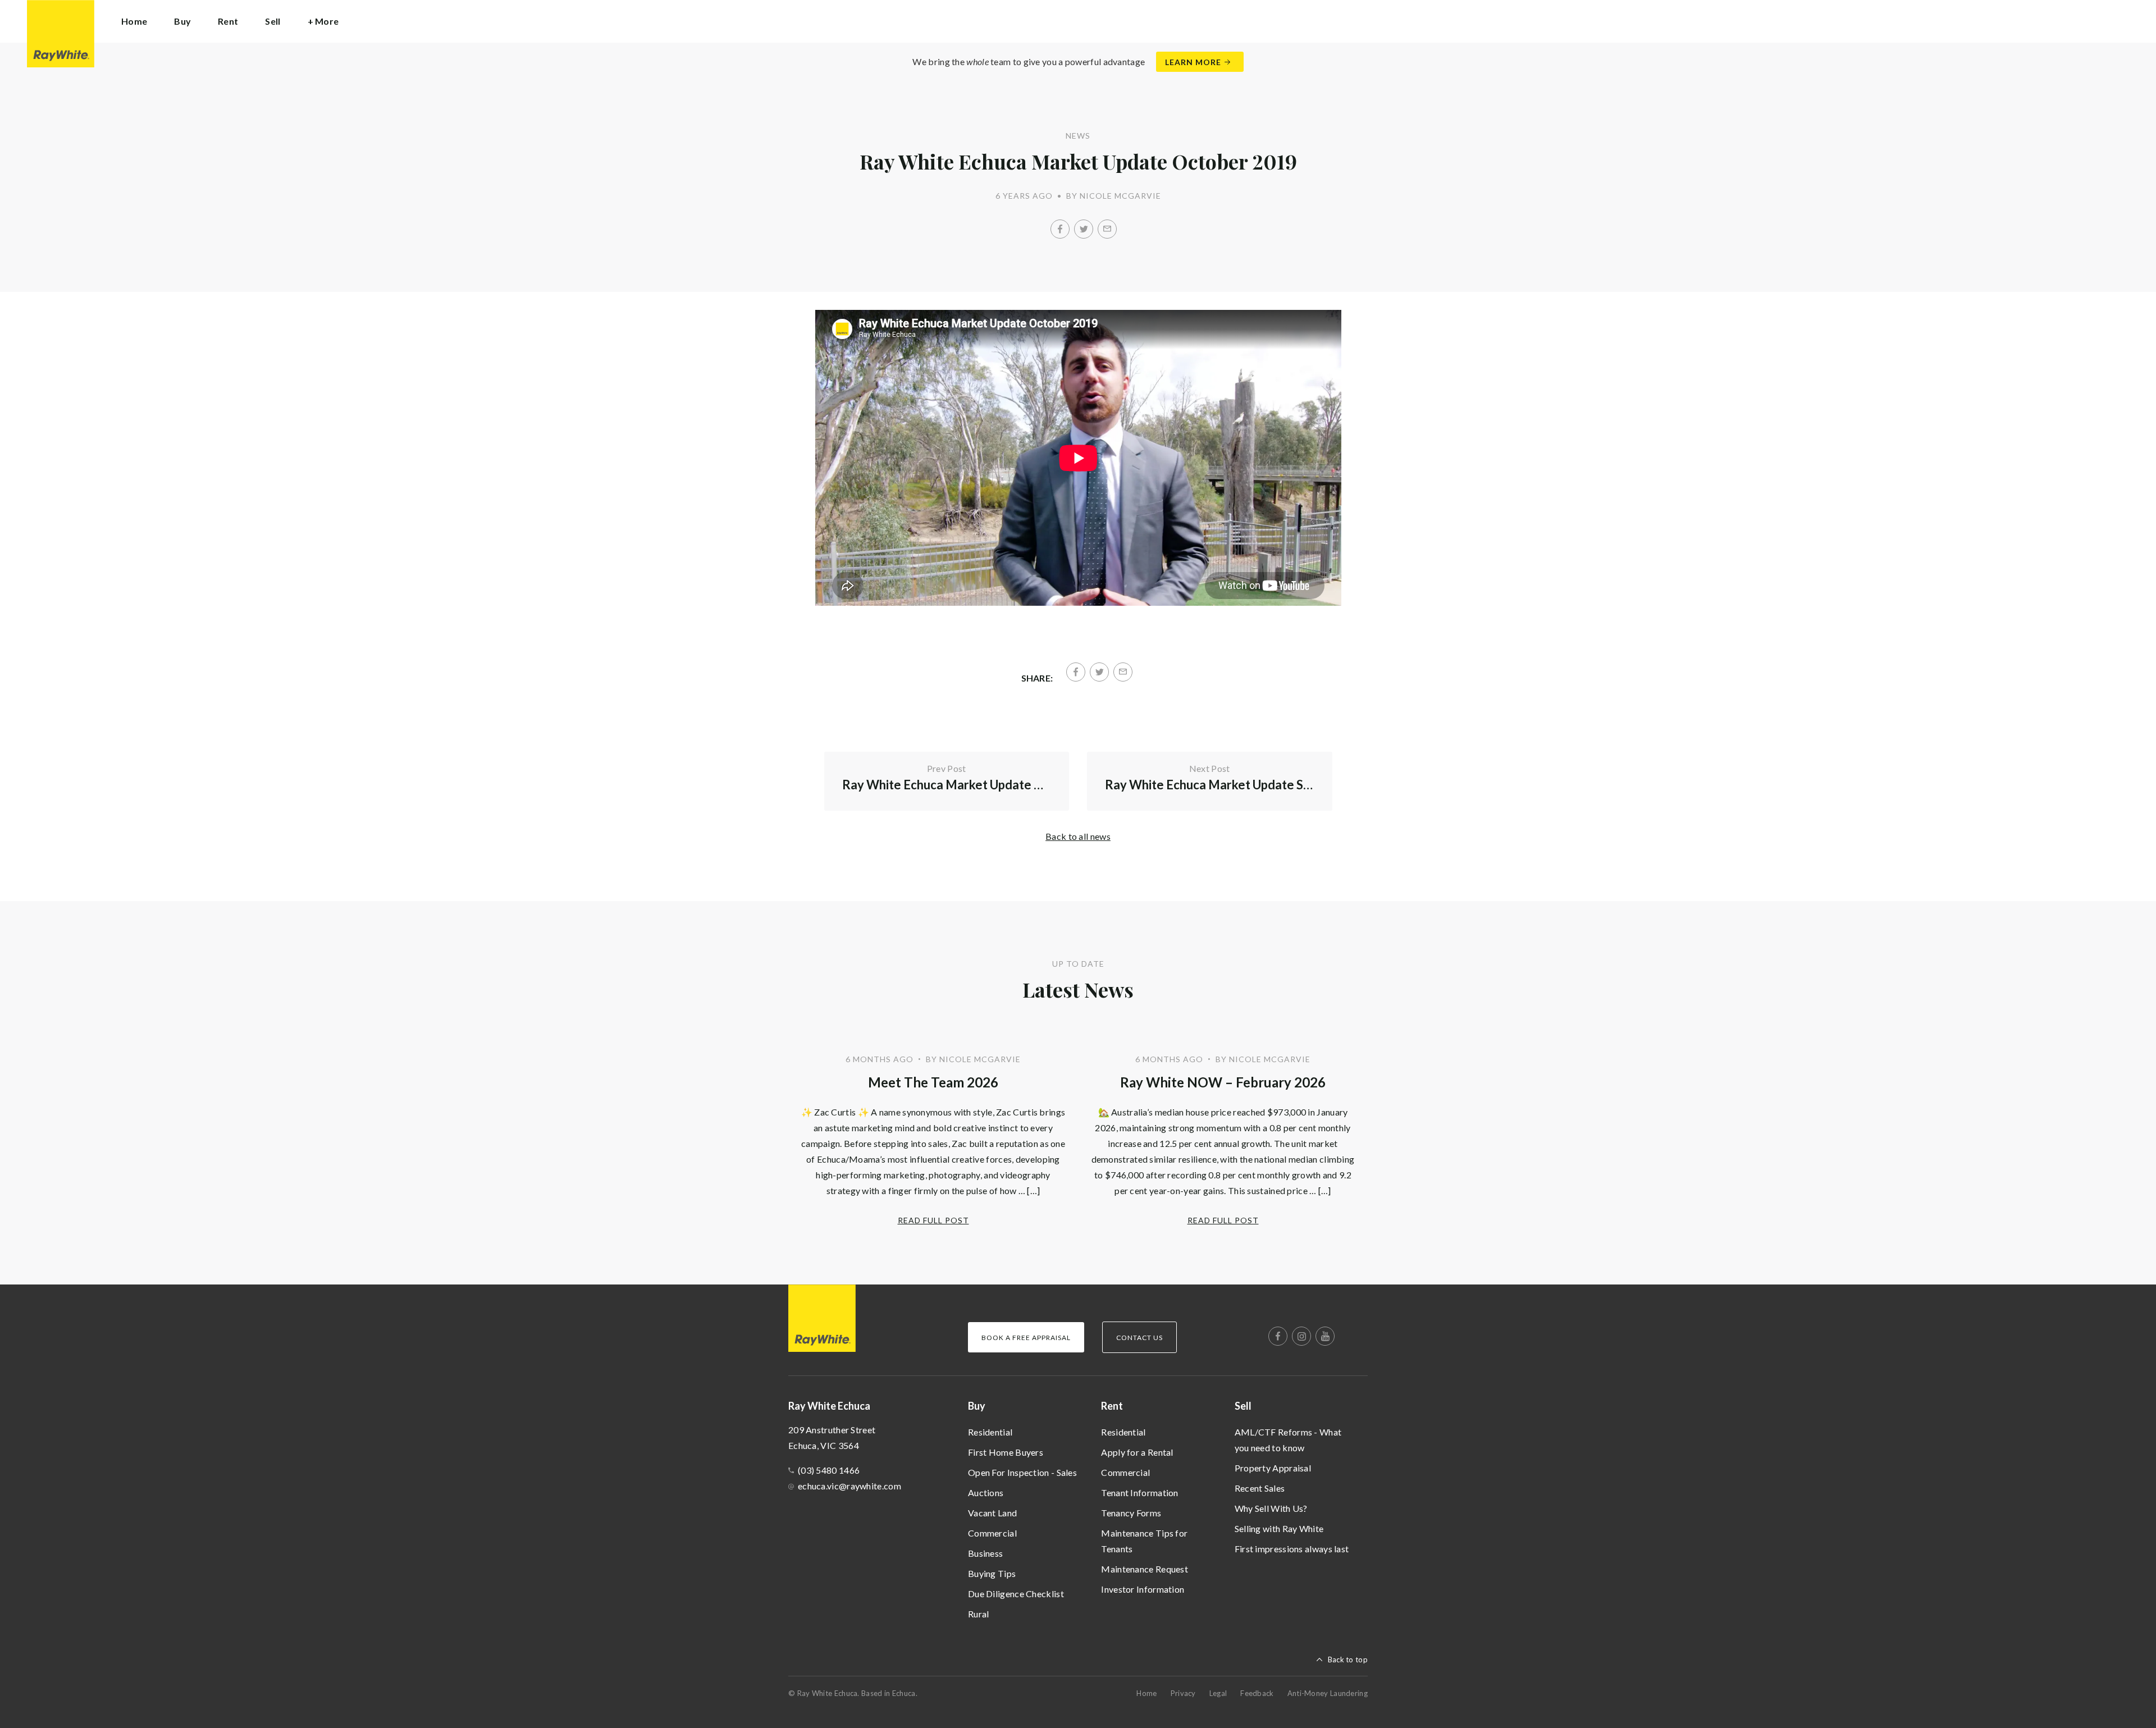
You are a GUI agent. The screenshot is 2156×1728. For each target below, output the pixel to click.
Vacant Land (992, 1513)
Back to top (1348, 1660)
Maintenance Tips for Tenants (1144, 1541)
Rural (979, 1614)
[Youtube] (1325, 1336)
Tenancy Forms (1131, 1513)
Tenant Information (1139, 1492)
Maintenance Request (1145, 1569)
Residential (990, 1432)
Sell (1243, 1406)
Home (134, 21)
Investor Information (1143, 1589)
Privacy (1183, 1693)
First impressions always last (1292, 1549)
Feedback (1257, 1693)
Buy (977, 1406)
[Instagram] (1301, 1336)
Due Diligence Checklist (1016, 1594)
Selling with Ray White (1279, 1528)
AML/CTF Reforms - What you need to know (1288, 1440)
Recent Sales (1260, 1488)
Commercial (992, 1533)
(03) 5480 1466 (829, 1470)
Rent (1112, 1406)
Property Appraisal (1273, 1468)
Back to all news (1078, 836)
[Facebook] (1060, 229)
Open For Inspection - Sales (1022, 1472)
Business (985, 1553)
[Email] (1107, 229)
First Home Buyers (1006, 1452)
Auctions (986, 1492)
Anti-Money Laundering (1328, 1693)
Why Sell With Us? (1271, 1508)
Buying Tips (992, 1573)
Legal (1218, 1693)
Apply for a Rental (1137, 1452)
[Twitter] (1084, 229)
